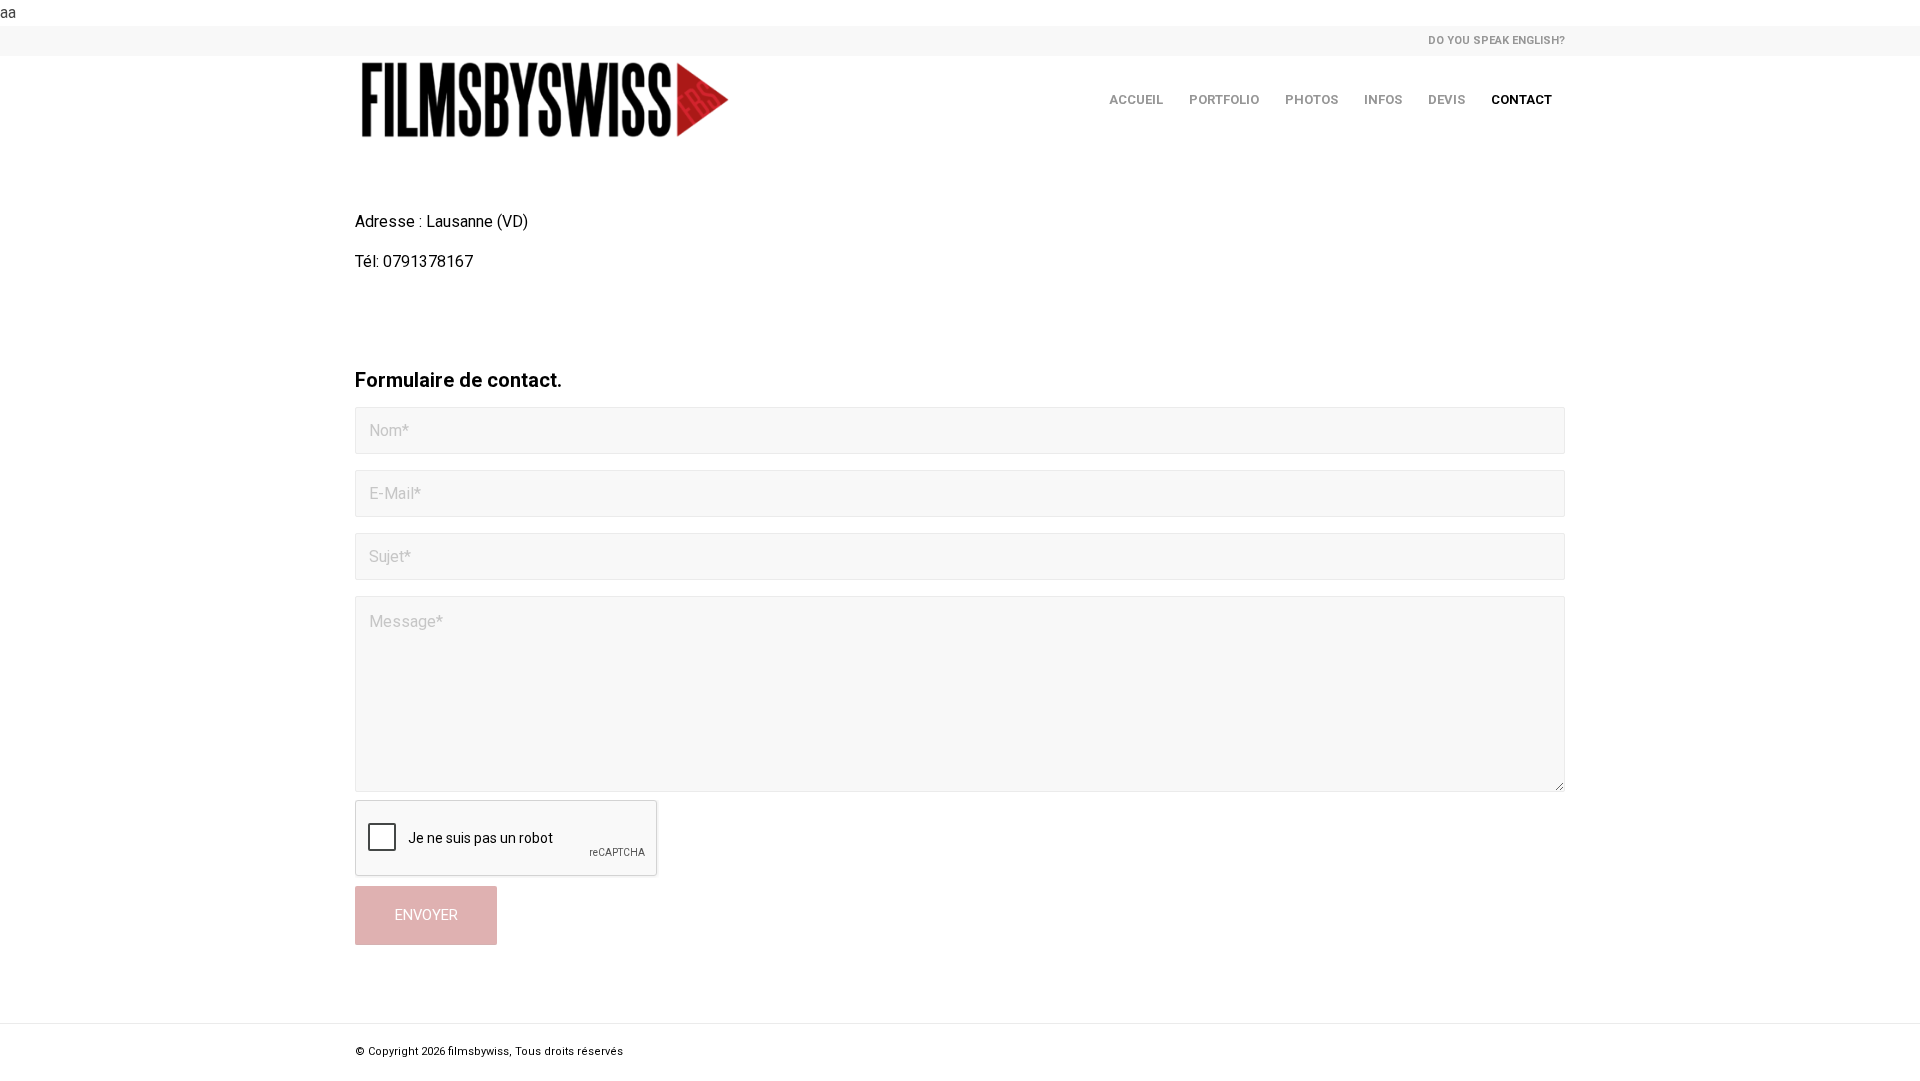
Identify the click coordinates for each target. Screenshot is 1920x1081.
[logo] (544, 100)
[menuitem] (1491, 41)
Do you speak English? (1496, 40)
